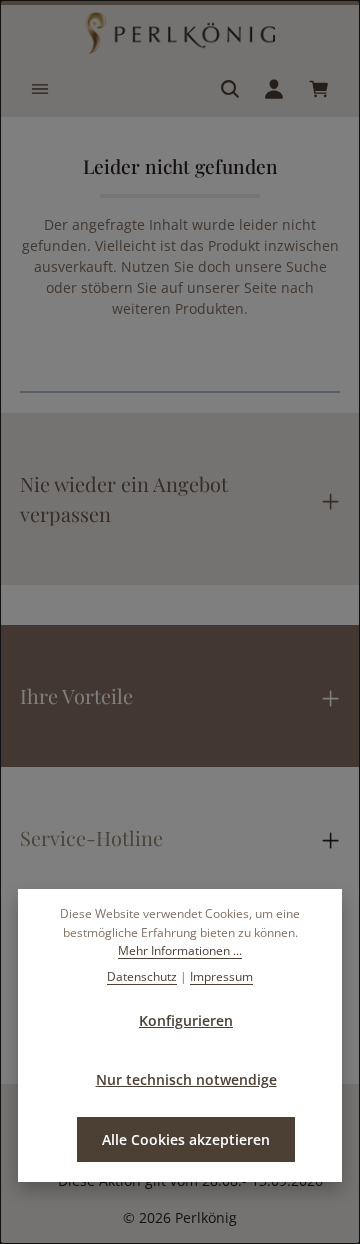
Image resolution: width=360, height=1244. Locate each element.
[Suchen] (230, 89)
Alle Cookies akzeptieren (186, 1139)
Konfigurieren (186, 1020)
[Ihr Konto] (274, 89)
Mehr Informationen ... (180, 950)
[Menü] (40, 89)
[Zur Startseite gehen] (180, 33)
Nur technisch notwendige (186, 1079)
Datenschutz (142, 976)
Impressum (221, 976)
